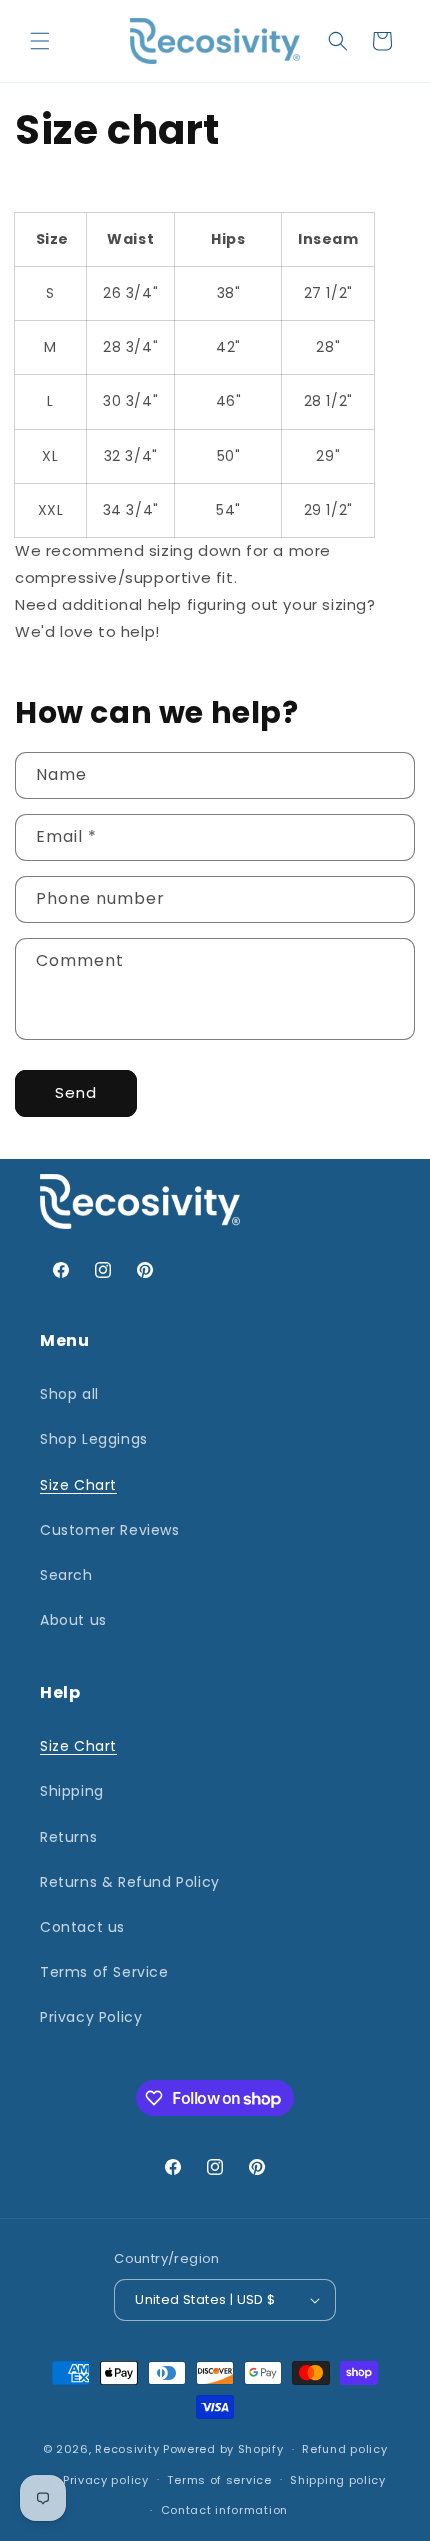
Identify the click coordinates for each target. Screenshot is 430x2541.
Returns (68, 1837)
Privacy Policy (91, 2017)
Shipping (72, 1791)
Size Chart (78, 1485)
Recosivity (127, 2449)
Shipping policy (338, 2480)
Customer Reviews (110, 1530)
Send (76, 1092)
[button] (40, 41)
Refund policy (344, 2449)
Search (66, 1575)
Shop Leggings (94, 1439)
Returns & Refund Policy (130, 1882)
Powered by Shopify (223, 2449)
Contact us (82, 1927)
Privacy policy (106, 2480)
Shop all (69, 1394)
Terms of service (219, 2480)
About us (73, 1620)
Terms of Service (104, 1972)
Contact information (224, 2510)
